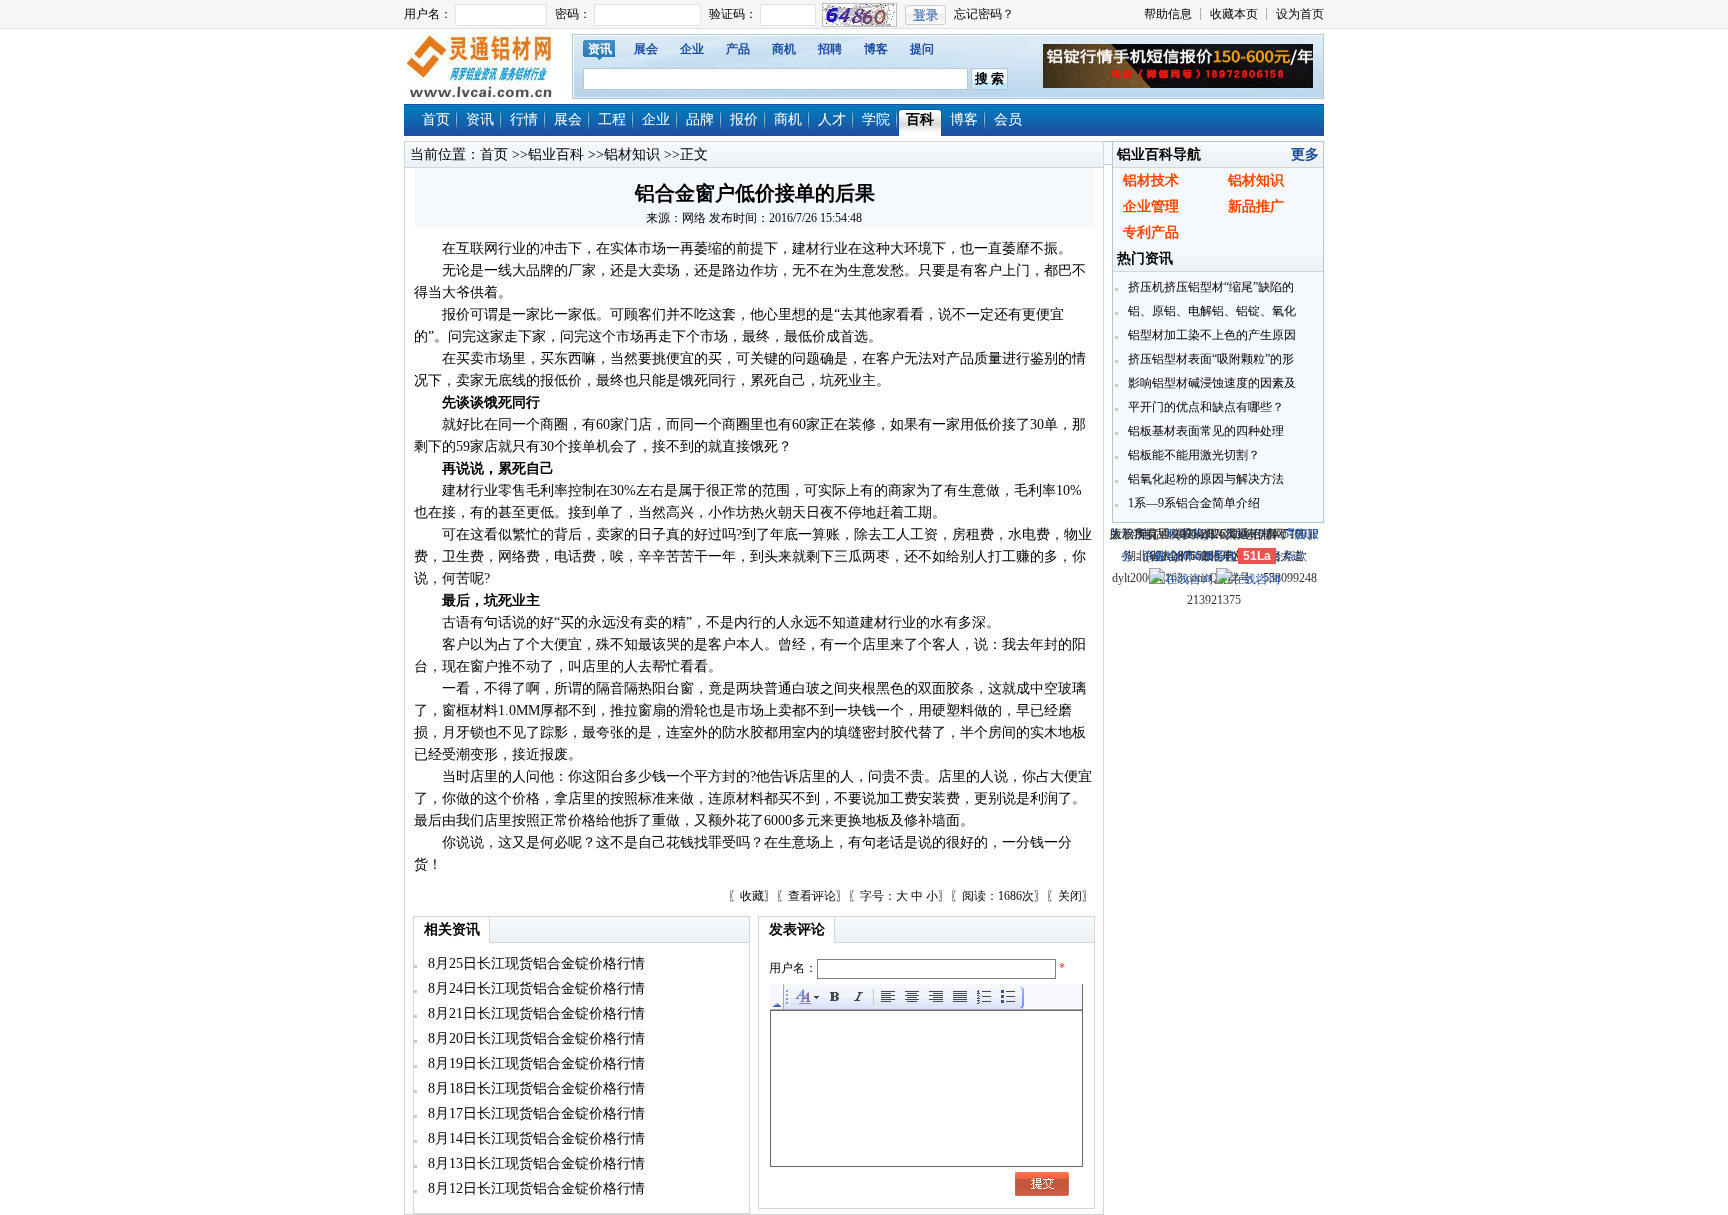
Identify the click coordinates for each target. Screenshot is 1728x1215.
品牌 (700, 119)
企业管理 (1151, 206)
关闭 (1070, 896)
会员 (1008, 119)
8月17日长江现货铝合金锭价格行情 (534, 1113)
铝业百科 (556, 154)
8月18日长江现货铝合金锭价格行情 (534, 1088)
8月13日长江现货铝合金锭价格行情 (534, 1163)
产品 (738, 49)
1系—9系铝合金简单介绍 (1192, 503)
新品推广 (1256, 206)
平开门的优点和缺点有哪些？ (1204, 407)
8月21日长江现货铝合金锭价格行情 (534, 1013)
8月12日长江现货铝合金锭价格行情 (534, 1188)
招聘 (830, 49)
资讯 (600, 49)
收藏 (752, 896)
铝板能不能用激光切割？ (1192, 455)
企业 (692, 49)
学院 (876, 119)
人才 (832, 119)
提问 (922, 49)
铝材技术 (1151, 180)
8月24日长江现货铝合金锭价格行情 (534, 988)
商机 (784, 49)
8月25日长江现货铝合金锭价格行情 (534, 963)
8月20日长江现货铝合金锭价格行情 (534, 1038)
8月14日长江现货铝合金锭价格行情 (534, 1138)
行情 (524, 119)
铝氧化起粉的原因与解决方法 (1204, 479)
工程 (612, 119)
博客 (876, 49)
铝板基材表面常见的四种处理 (1204, 431)
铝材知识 (632, 154)
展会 (646, 49)
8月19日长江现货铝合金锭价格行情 (534, 1063)
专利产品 (1151, 232)
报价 (744, 119)
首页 (436, 119)
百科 (920, 119)
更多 (1305, 154)
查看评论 (812, 896)
